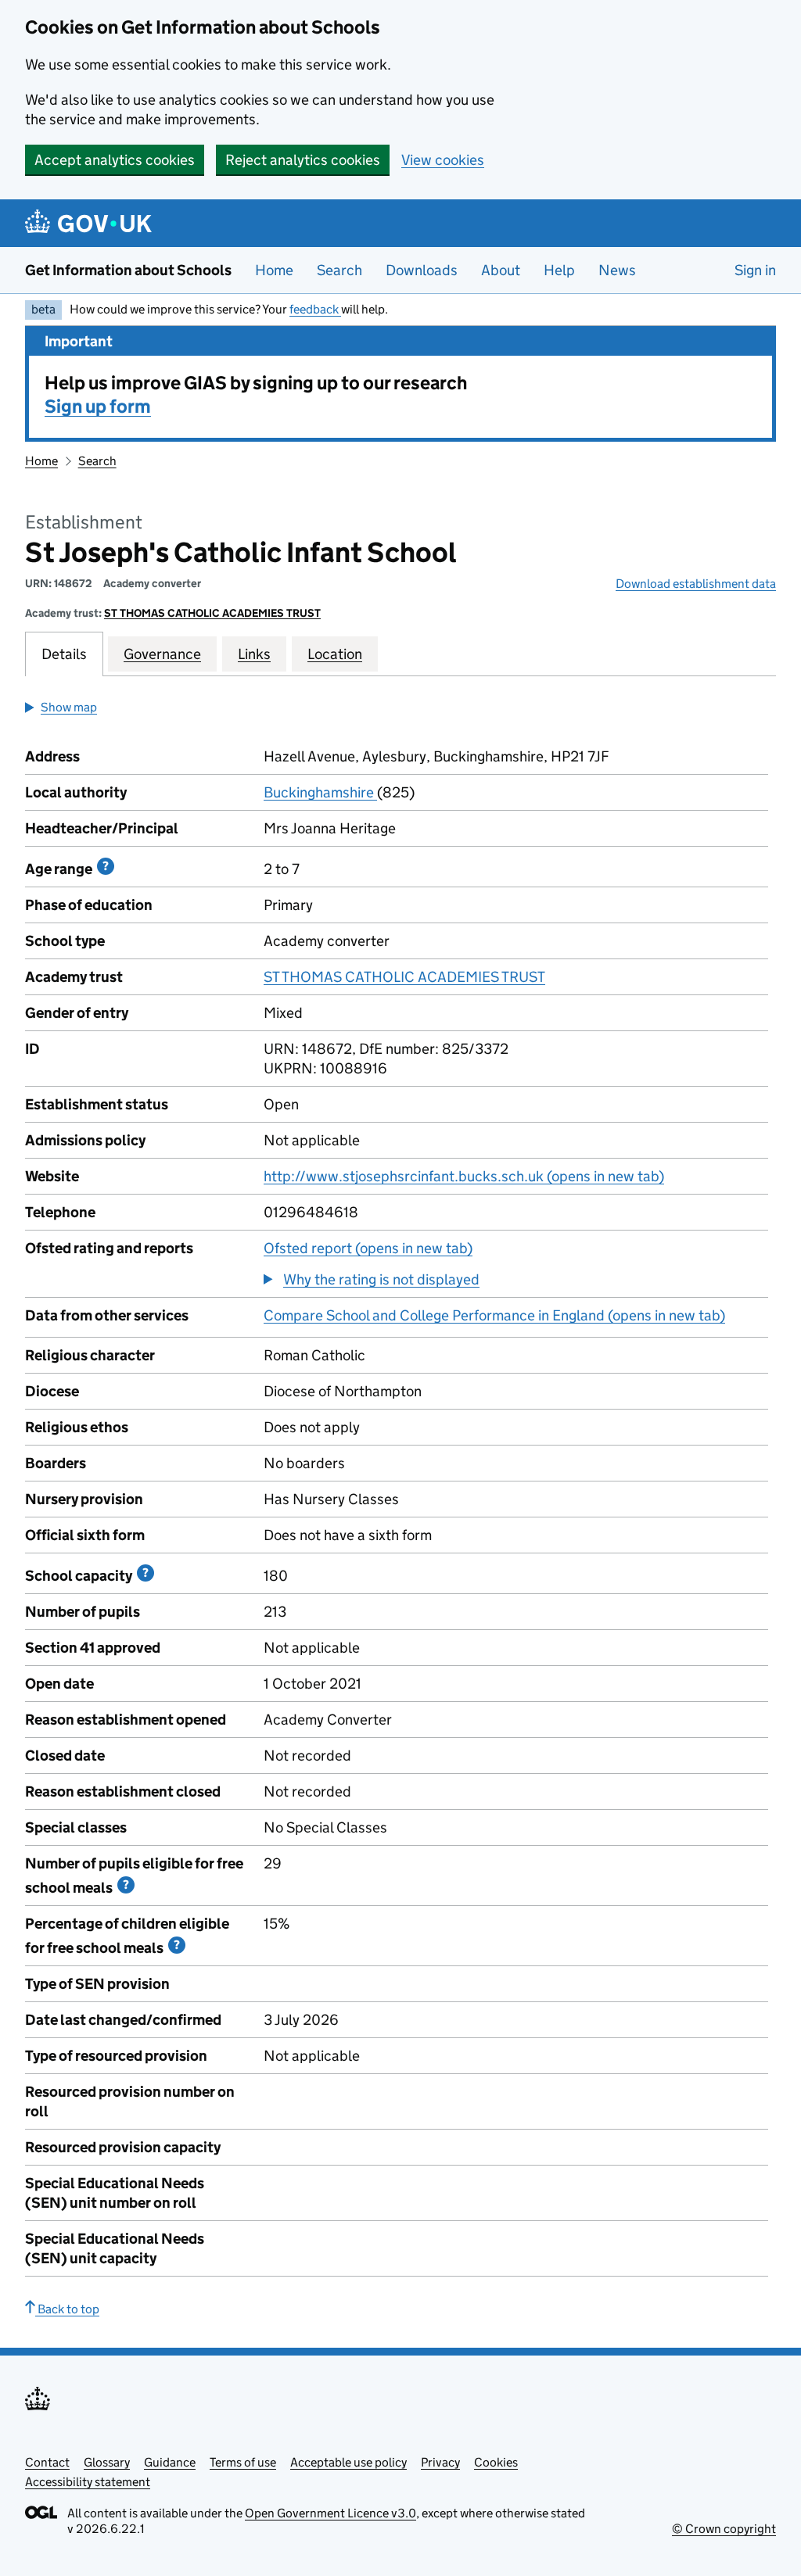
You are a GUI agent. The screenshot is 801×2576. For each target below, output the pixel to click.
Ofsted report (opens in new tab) (368, 1248)
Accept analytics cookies (115, 160)
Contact (47, 2462)
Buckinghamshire (320, 792)
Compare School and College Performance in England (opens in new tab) (494, 1315)
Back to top (67, 2309)
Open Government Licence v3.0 (330, 2513)
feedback (315, 309)
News (617, 270)
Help (559, 270)
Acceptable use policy (348, 2462)
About (501, 270)
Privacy (440, 2462)
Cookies (496, 2462)
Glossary (107, 2462)
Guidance (170, 2462)
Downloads (422, 270)
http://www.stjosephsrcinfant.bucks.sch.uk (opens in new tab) (464, 1176)
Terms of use (243, 2462)
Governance (162, 654)
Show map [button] (69, 707)
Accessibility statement (88, 2482)
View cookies (443, 160)
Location (335, 654)
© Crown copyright (724, 2529)
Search (339, 270)
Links (254, 654)
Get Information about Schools (128, 270)
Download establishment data (696, 584)
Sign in (755, 270)
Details (64, 654)
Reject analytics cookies (303, 160)
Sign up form (98, 406)
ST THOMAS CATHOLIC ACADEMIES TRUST (212, 613)
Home (274, 270)
